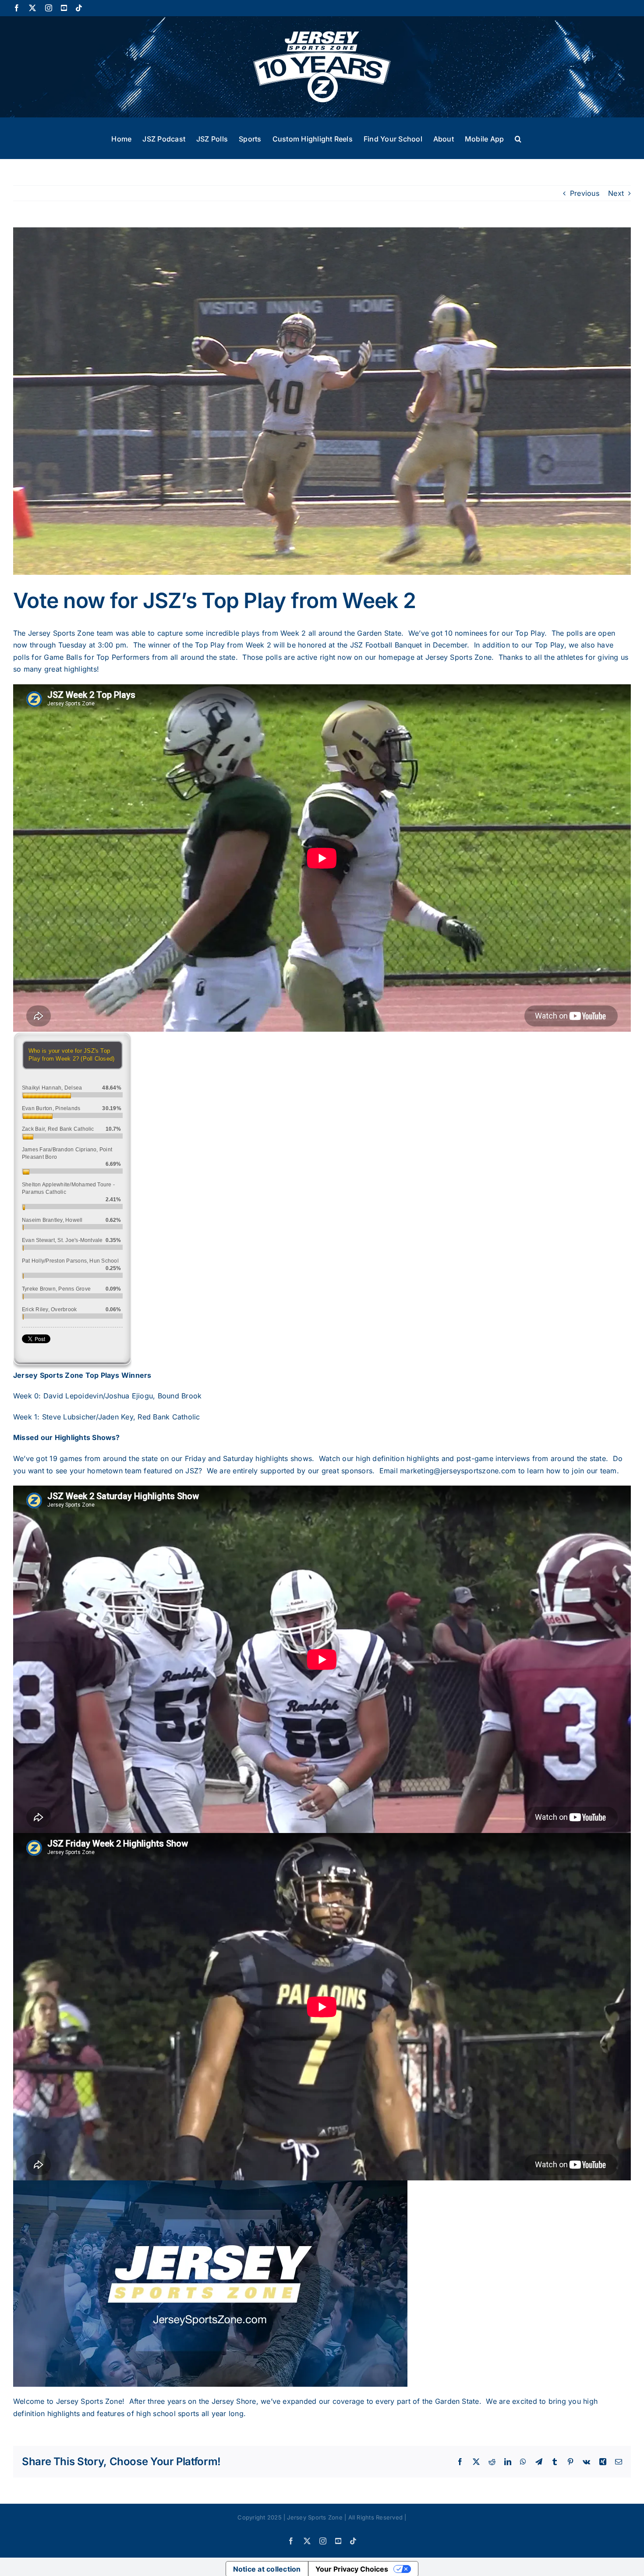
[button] (518, 138)
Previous (585, 193)
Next (616, 193)
